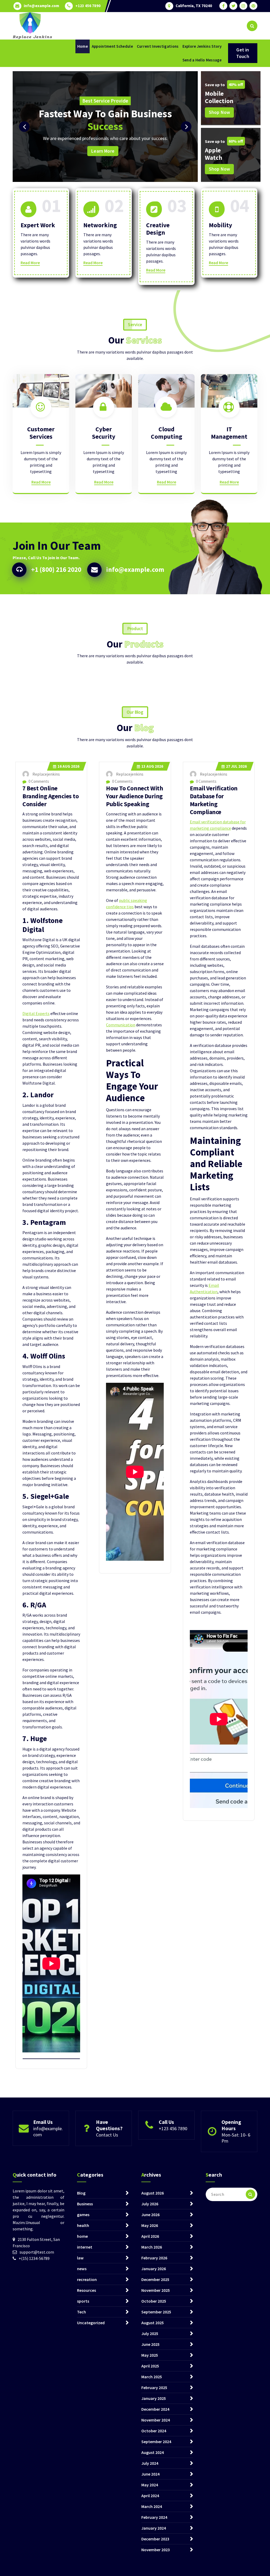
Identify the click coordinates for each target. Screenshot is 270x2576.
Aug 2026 (68, 766)
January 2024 (154, 2528)
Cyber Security (104, 433)
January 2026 (154, 2269)
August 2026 (153, 2193)
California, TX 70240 (194, 6)
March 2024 (152, 2506)
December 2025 (155, 2279)
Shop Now (219, 112)
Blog (81, 2193)
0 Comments (38, 781)
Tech (81, 2312)
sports (83, 2301)
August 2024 (153, 2452)
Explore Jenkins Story (202, 46)
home (82, 2236)
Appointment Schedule (112, 46)
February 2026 (154, 2258)
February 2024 (154, 2517)
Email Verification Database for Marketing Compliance (214, 800)
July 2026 (150, 2204)
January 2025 (154, 2398)
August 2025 (153, 2323)
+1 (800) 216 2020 (56, 569)
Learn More (159, 141)
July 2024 (150, 2463)
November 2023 (156, 2550)
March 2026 (152, 2247)
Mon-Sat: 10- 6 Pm (236, 2138)
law (80, 2258)
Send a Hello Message (202, 60)
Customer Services (41, 433)
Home (83, 46)
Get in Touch (243, 53)
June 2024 (150, 2474)
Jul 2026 (236, 766)
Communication (121, 1025)
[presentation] (24, 127)
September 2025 (156, 2312)
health (83, 2225)
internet (85, 2247)
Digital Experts (36, 1013)
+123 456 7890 (88, 6)
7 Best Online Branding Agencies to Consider (50, 796)
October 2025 (154, 2301)
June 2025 (150, 2344)
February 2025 (154, 2387)
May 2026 (150, 2225)
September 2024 (156, 2442)
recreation (87, 2279)
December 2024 (155, 2409)
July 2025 (150, 2333)
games (83, 2215)
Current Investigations (158, 46)
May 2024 (150, 2485)
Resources (86, 2290)
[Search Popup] (252, 26)
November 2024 (156, 2420)
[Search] (250, 2194)
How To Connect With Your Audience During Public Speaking (134, 796)
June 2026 (150, 2215)
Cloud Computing (167, 433)
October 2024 (154, 2431)
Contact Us (107, 2135)
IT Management (229, 433)
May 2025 (150, 2355)
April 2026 (150, 2236)
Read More (30, 263)
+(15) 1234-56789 (34, 2258)
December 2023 (155, 2539)
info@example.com (41, 6)
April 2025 (150, 2366)
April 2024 (150, 2496)
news (82, 2269)
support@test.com (37, 2252)
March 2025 (152, 2377)
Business (85, 2204)
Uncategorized (91, 2323)
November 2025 (156, 2290)
